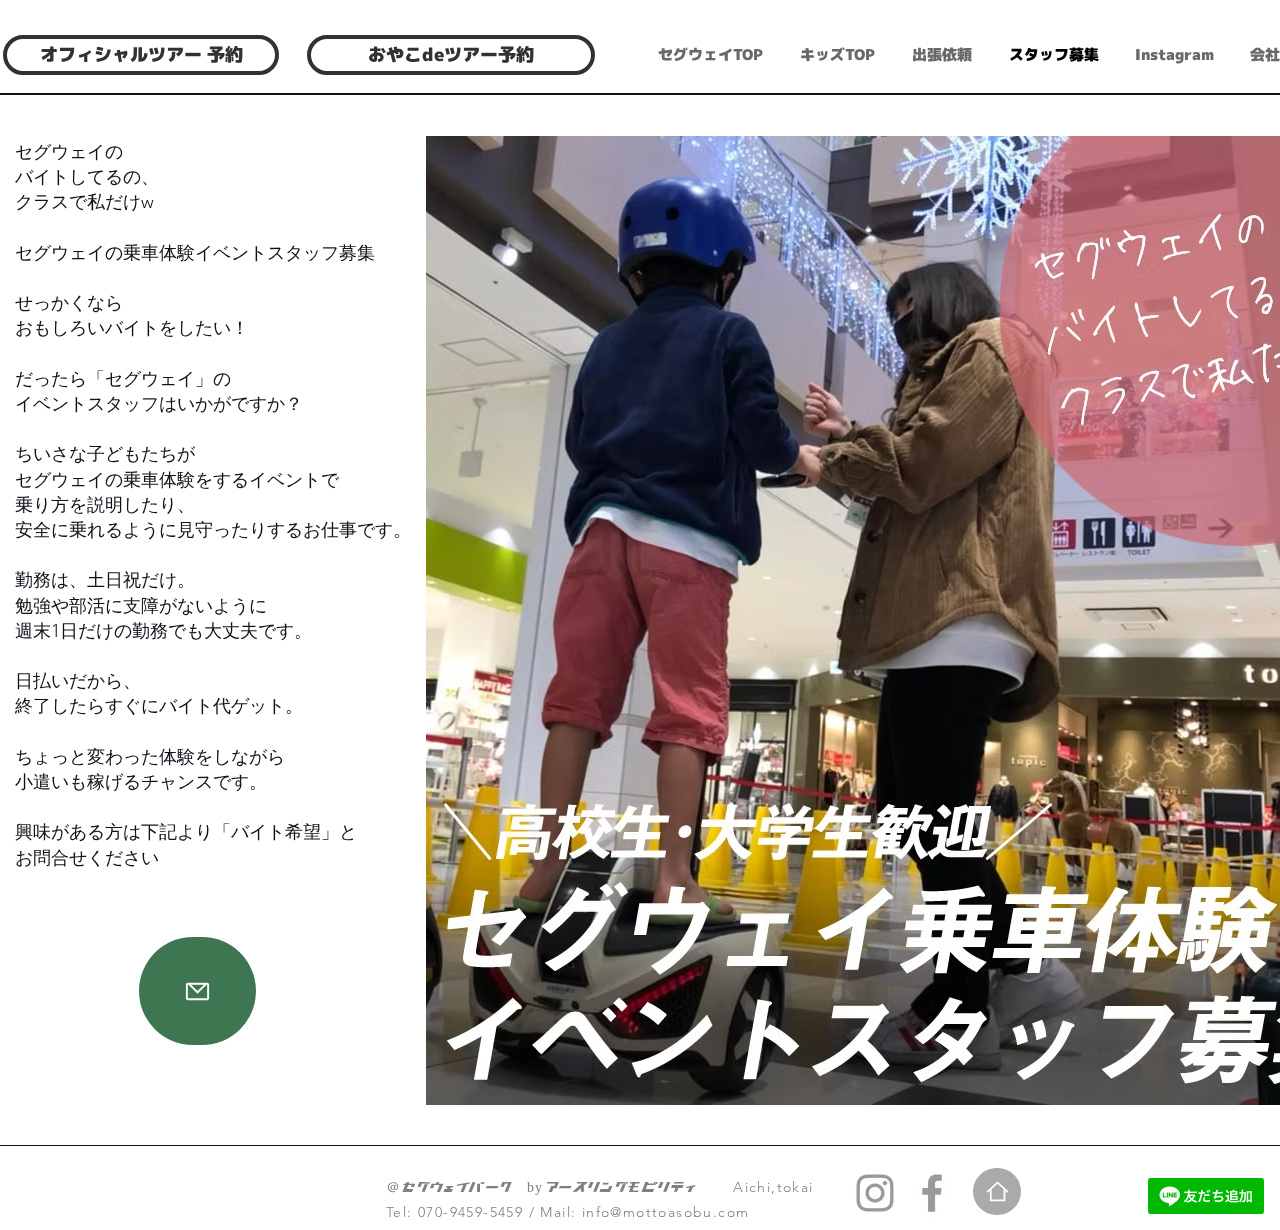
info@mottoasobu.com (666, 1212)
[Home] (997, 1191)
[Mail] (197, 991)
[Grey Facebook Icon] (932, 1193)
